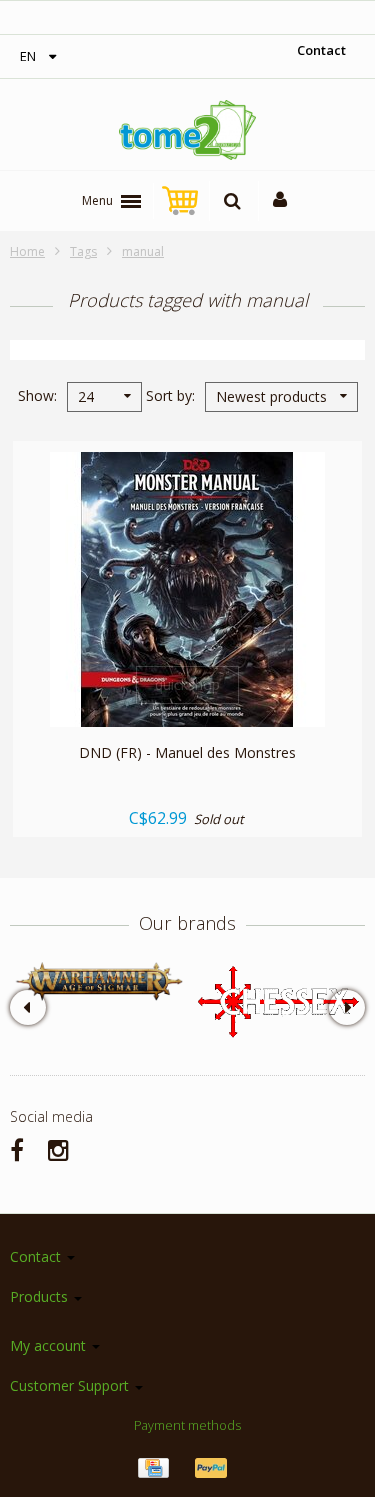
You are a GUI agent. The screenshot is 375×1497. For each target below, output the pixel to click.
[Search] (232, 201)
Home (27, 251)
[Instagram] (58, 1149)
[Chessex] (277, 1000)
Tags (83, 251)
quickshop (187, 684)
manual (143, 251)
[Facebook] (17, 1149)
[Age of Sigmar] (99, 981)
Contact (321, 50)
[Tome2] (188, 130)
